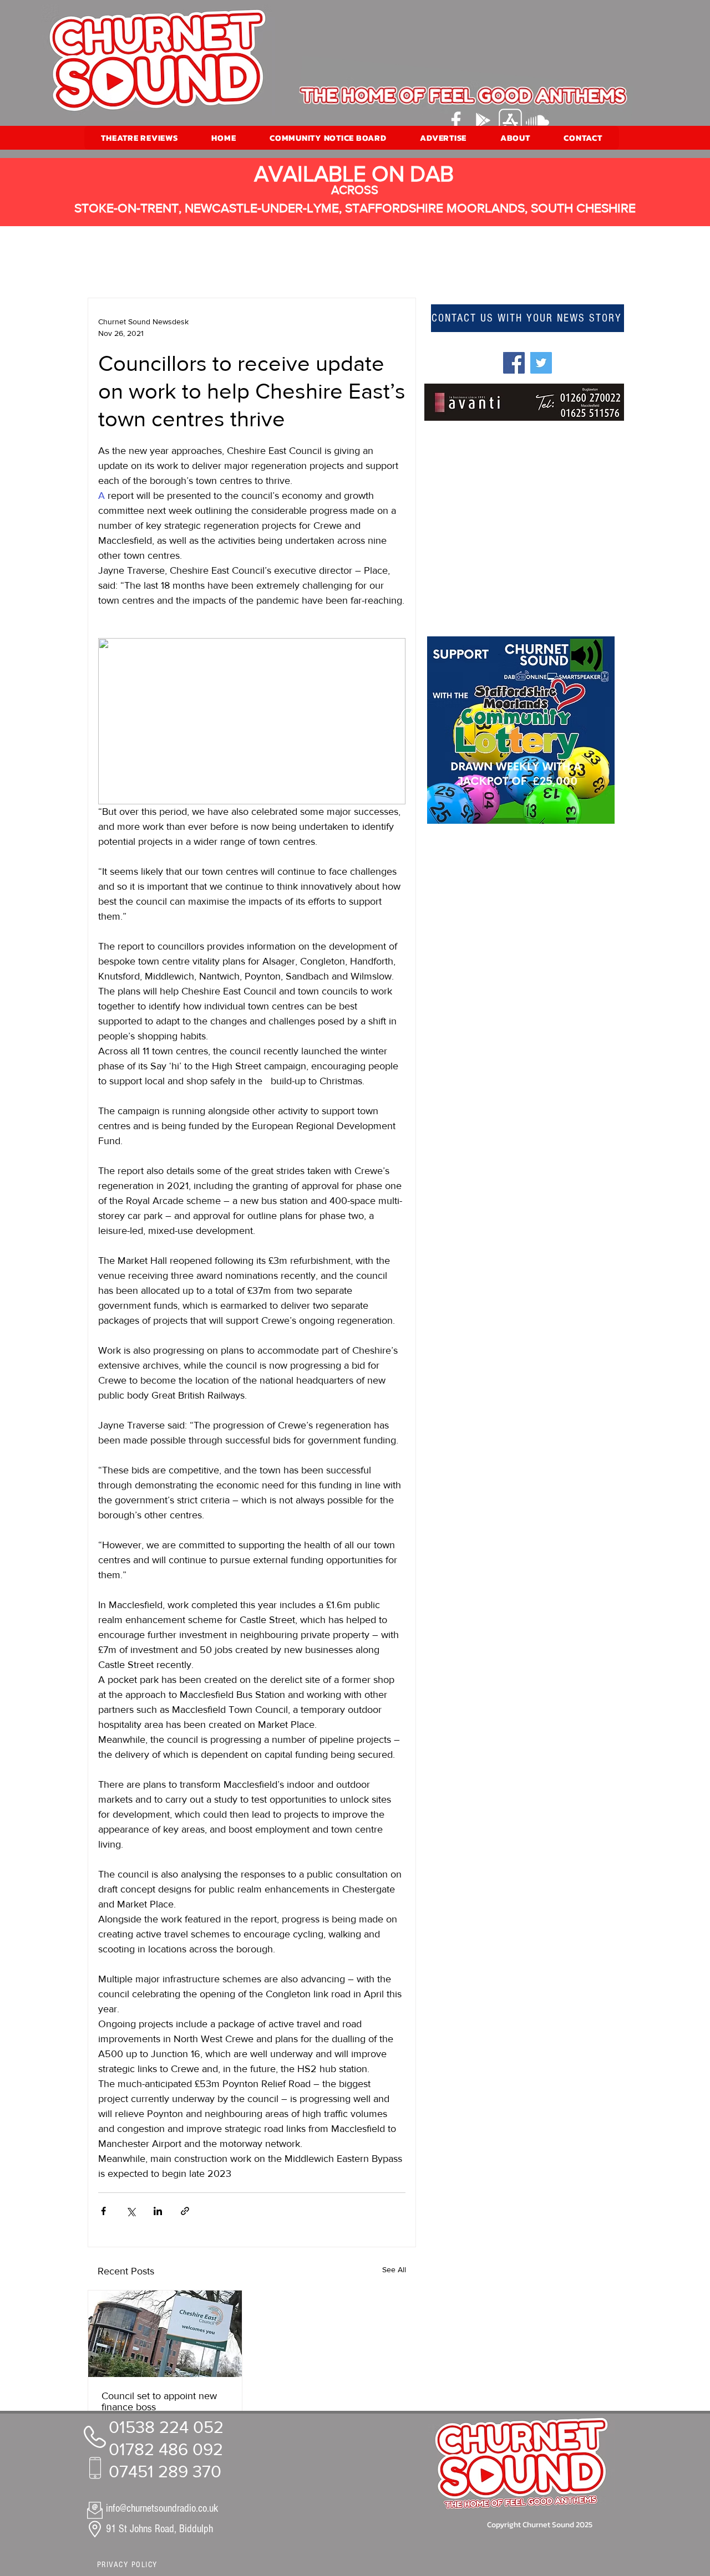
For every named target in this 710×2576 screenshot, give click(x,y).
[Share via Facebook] (103, 2211)
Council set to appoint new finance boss (159, 2401)
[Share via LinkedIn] (158, 2211)
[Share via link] (185, 2211)
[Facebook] (456, 120)
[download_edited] (510, 120)
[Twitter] (541, 363)
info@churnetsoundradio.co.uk (162, 2508)
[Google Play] (483, 120)
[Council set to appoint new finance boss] (165, 2334)
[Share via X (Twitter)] (131, 2211)
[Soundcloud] (537, 120)
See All (394, 2269)
